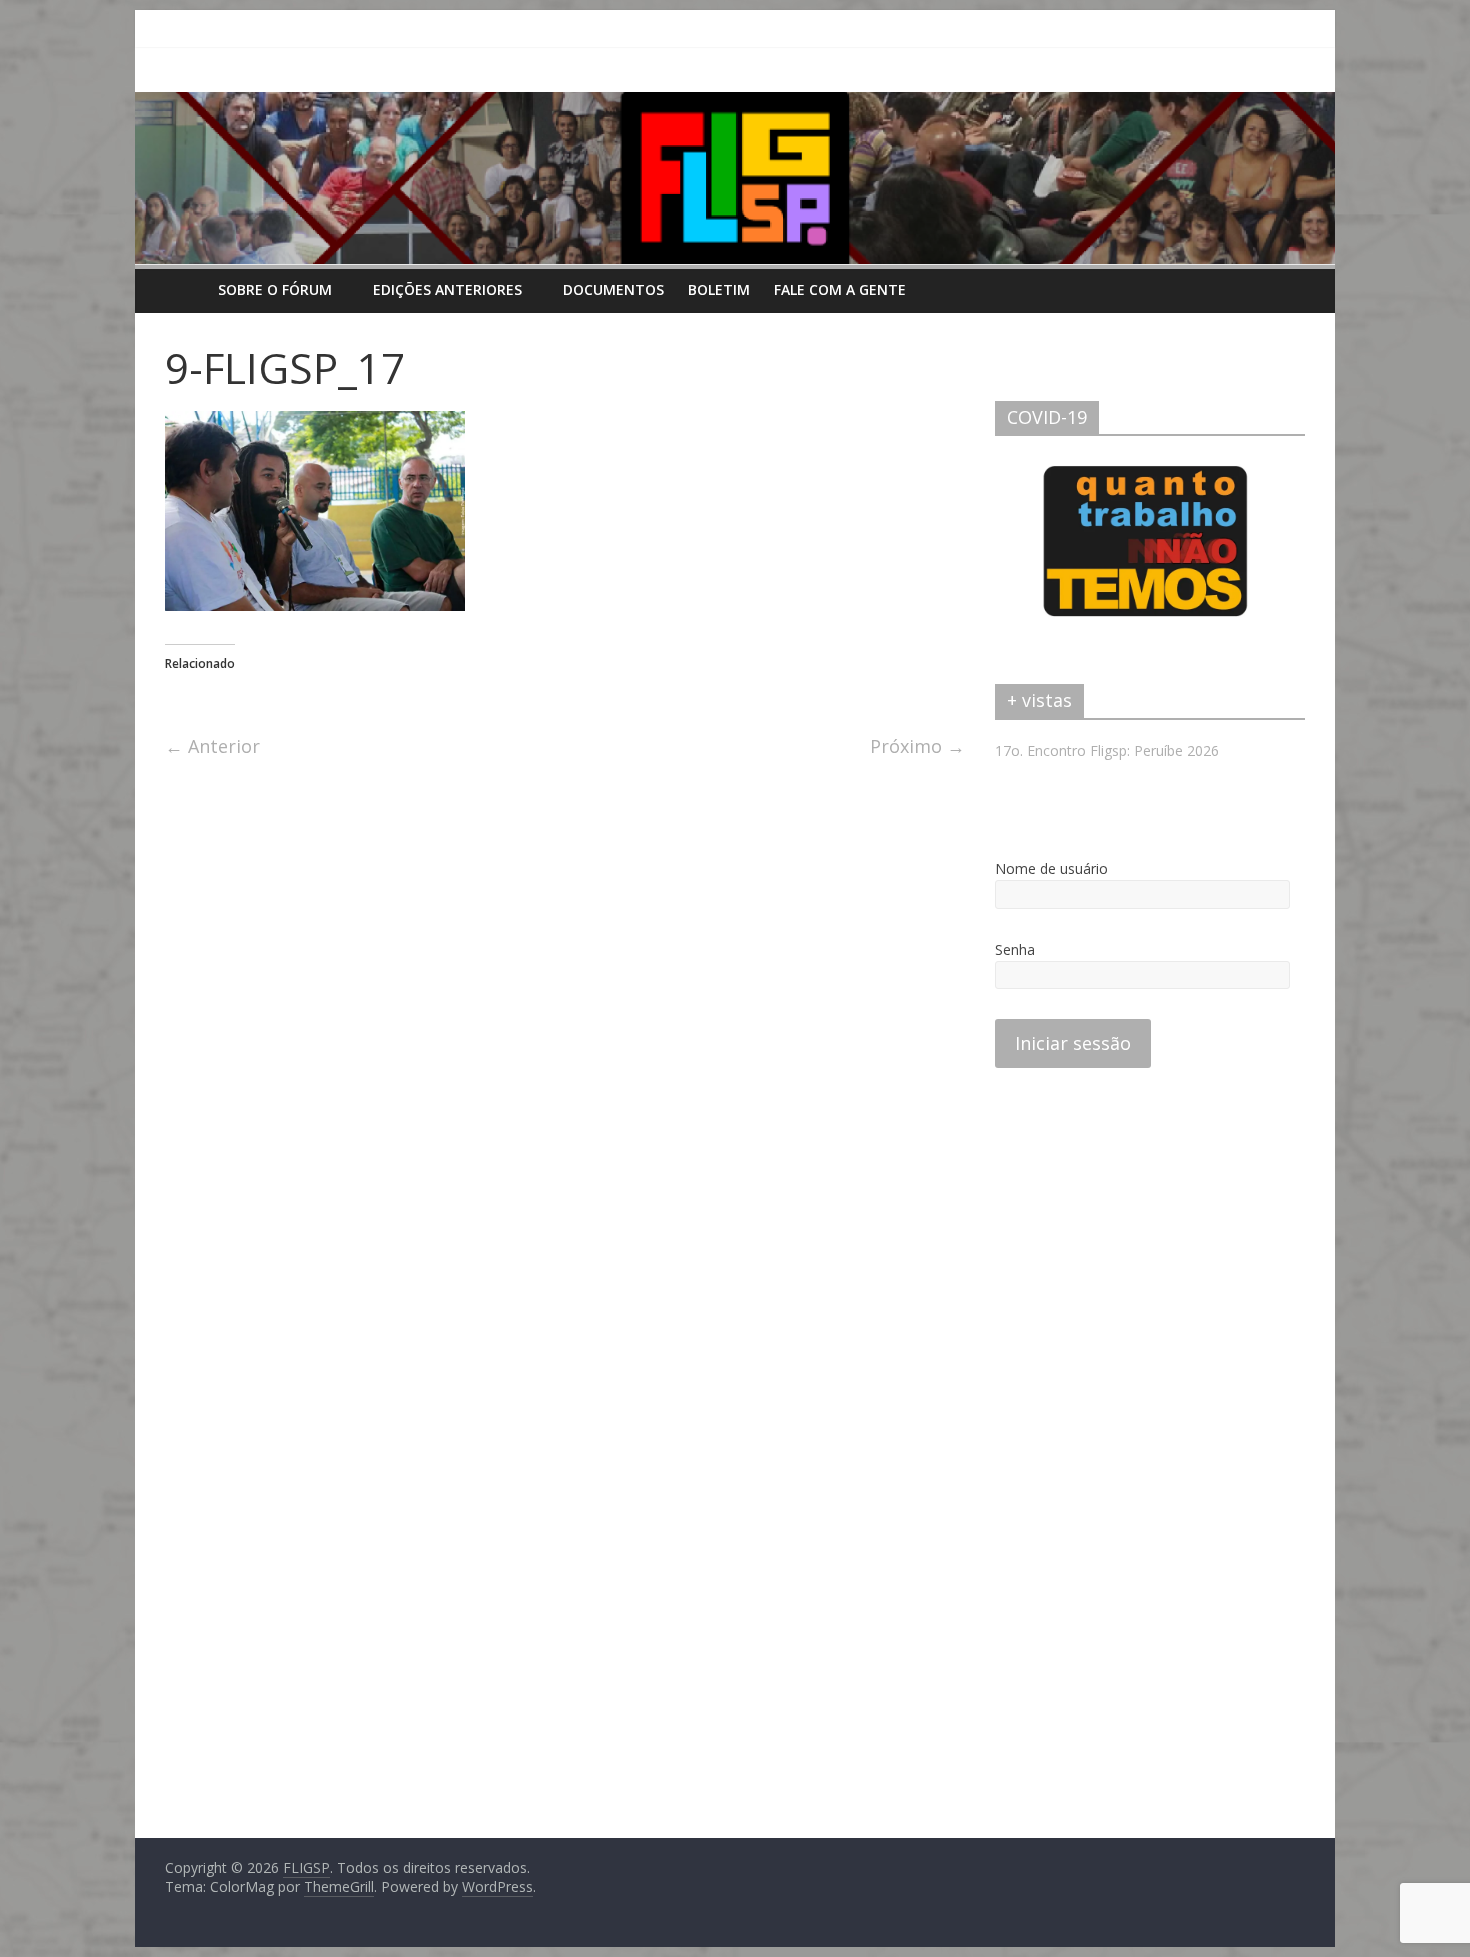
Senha (1015, 949)
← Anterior (212, 746)
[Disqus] (565, 1040)
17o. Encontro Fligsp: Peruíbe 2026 (1107, 750)
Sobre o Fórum (275, 289)
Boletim (719, 289)
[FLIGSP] (185, 289)
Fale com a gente (840, 289)
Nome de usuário (1051, 868)
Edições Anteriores (447, 289)
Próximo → (917, 746)
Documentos (613, 289)
